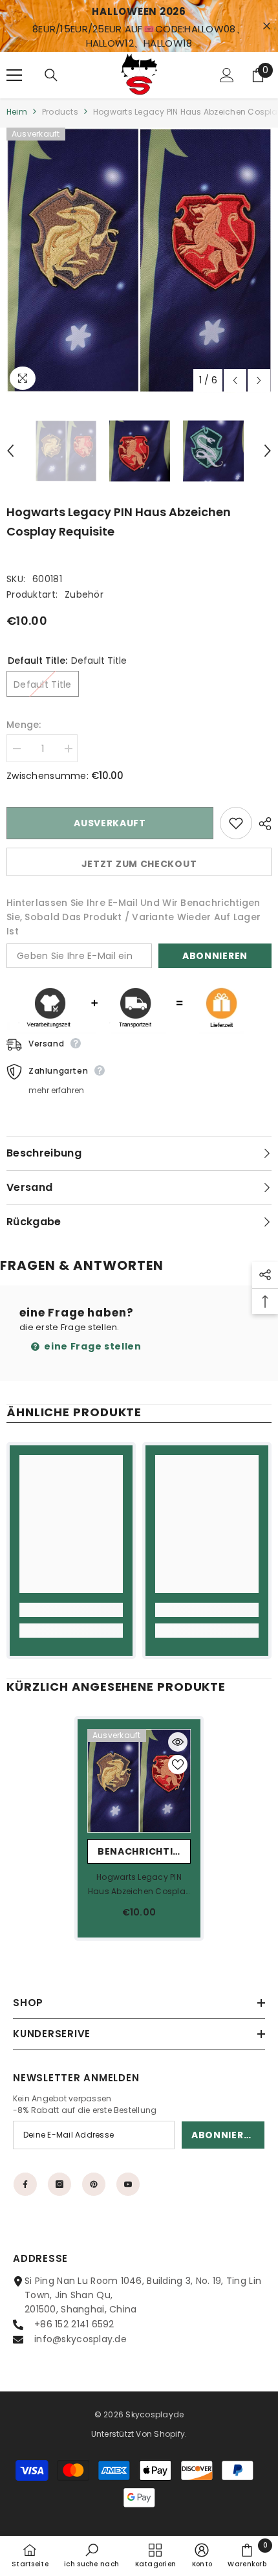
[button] (235, 380)
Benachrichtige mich (144, 1851)
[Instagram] (59, 2184)
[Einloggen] (227, 75)
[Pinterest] (94, 2184)
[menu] (14, 75)
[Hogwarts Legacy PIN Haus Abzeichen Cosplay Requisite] (139, 1781)
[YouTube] (128, 2184)
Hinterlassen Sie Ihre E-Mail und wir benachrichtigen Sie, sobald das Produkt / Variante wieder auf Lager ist (134, 917)
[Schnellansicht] (178, 1742)
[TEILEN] (262, 824)
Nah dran (267, 26)
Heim (17, 112)
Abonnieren (215, 956)
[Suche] (51, 75)
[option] (139, 260)
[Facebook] (25, 2184)
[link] (71, 1610)
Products (60, 112)
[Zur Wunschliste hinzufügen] (236, 823)
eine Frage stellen (92, 1346)
